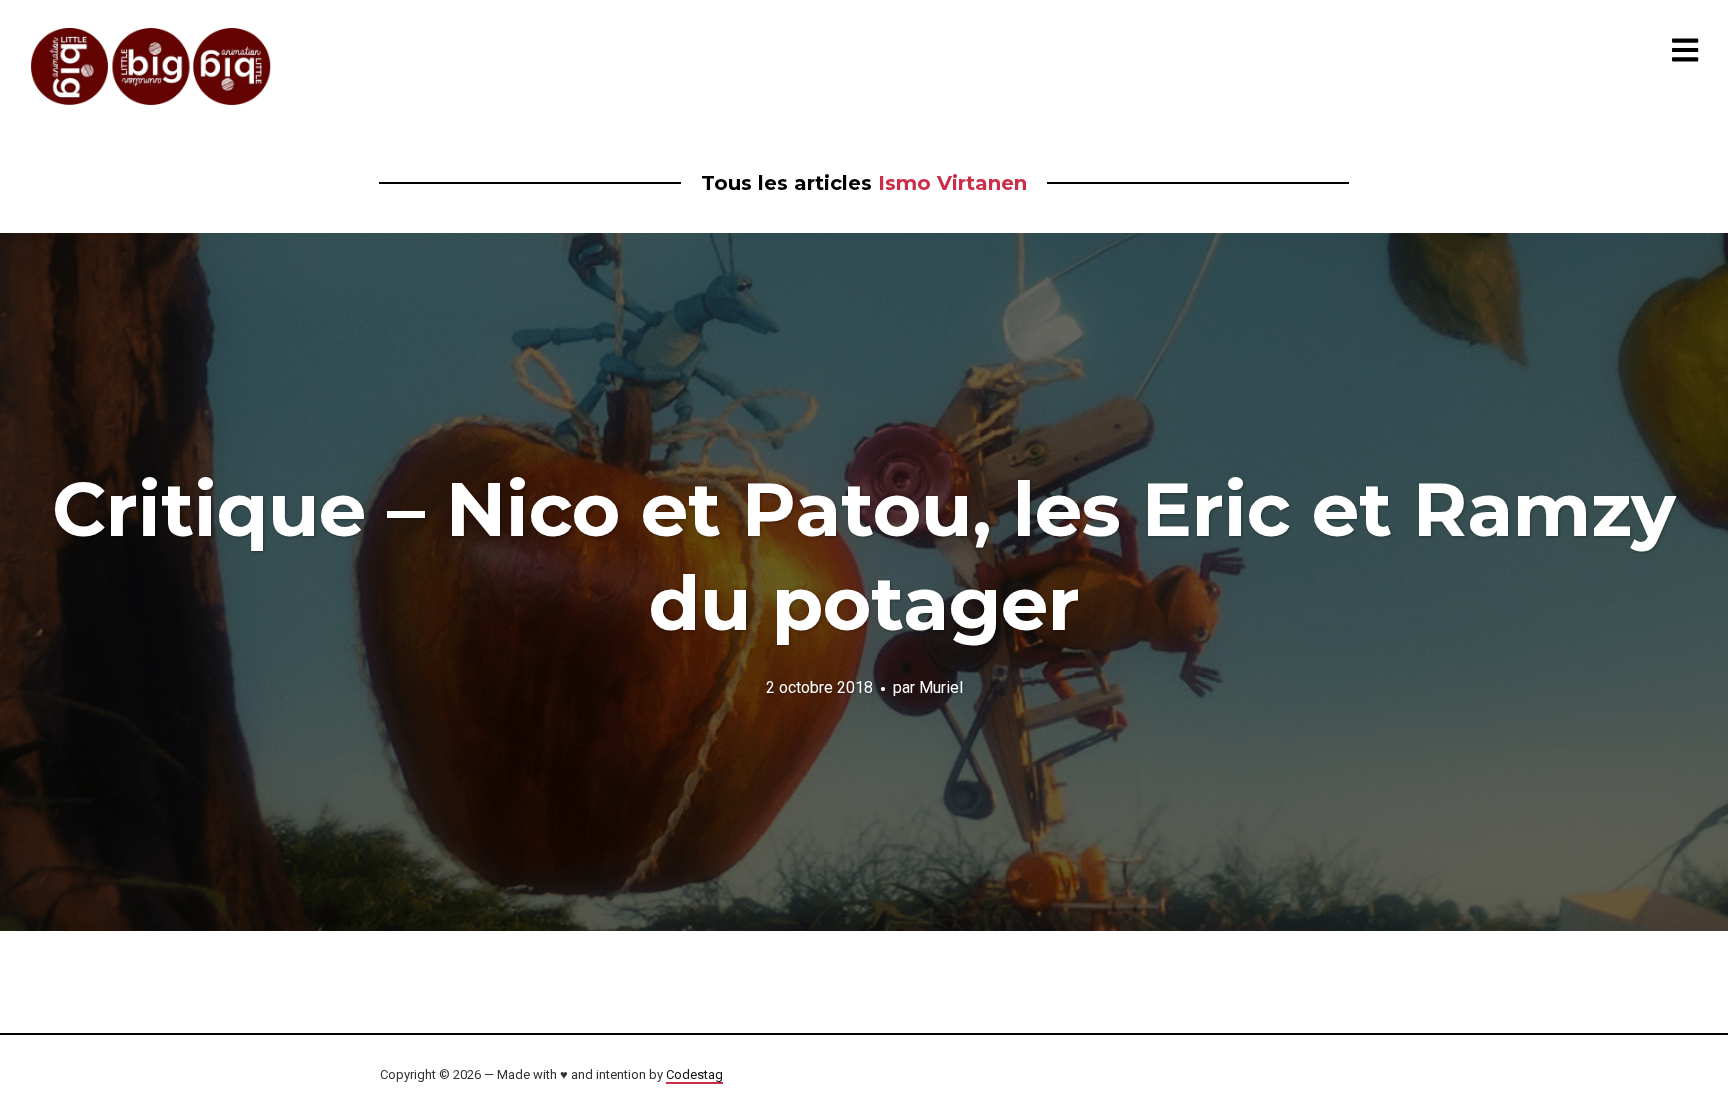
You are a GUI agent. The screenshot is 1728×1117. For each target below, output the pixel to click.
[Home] (152, 66)
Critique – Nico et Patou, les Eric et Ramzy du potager (864, 556)
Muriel (941, 686)
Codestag (694, 1074)
